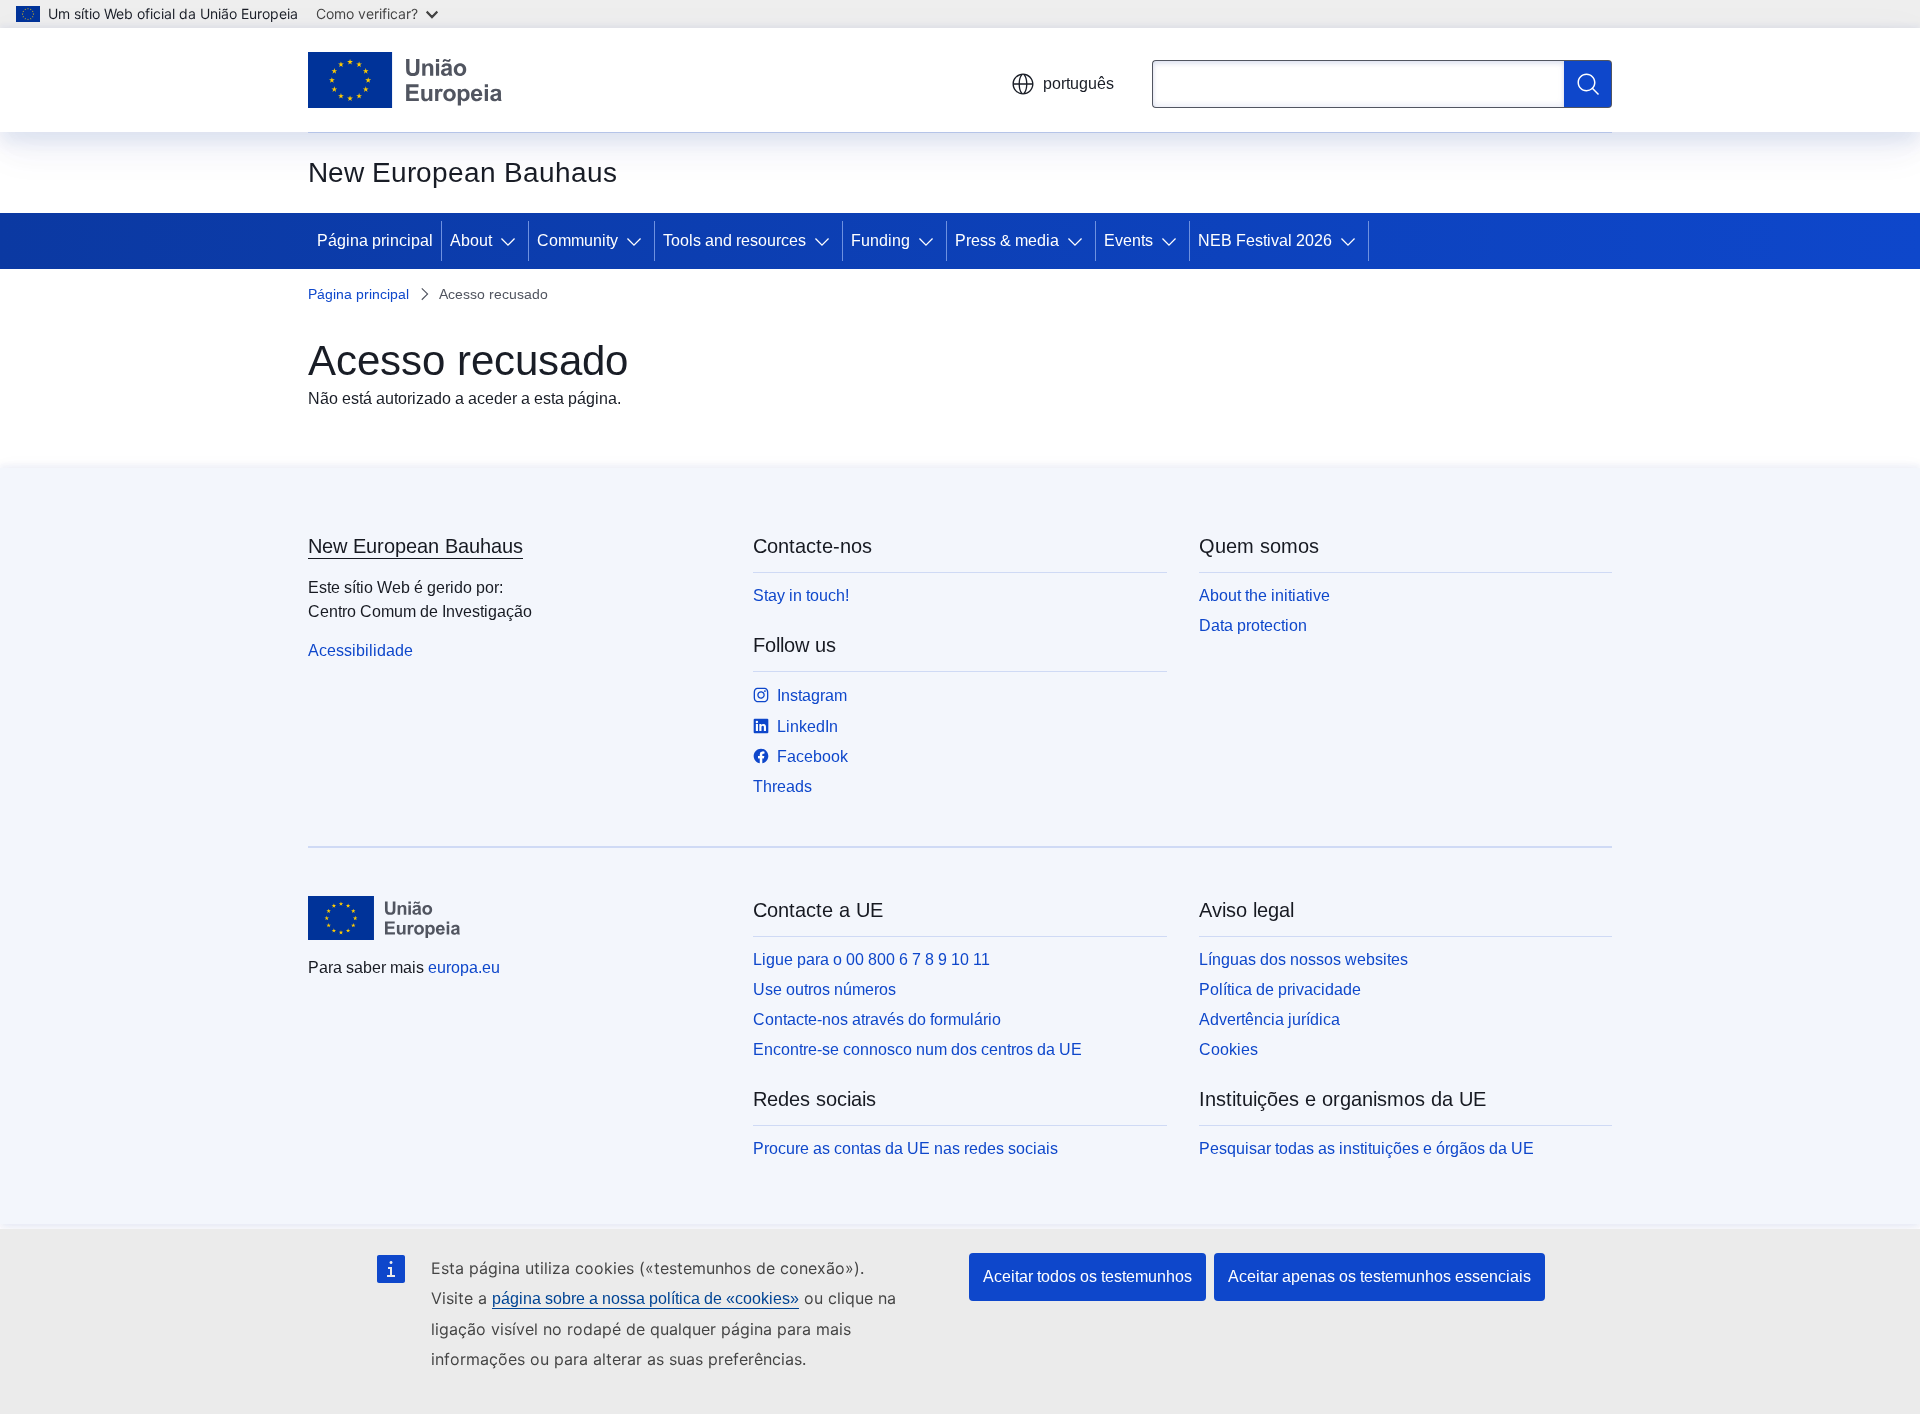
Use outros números (824, 989)
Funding (880, 240)
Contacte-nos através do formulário (877, 1019)
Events (1128, 240)
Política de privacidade (1280, 989)
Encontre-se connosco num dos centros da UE (917, 1049)
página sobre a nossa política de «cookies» (645, 1298)
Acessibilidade (360, 650)
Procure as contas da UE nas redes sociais (905, 1148)
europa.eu (464, 967)
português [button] (1078, 83)
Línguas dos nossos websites (1303, 959)
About (471, 240)
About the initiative (1264, 595)
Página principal (375, 240)
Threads (782, 786)
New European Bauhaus (415, 546)
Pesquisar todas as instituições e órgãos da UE (1366, 1148)
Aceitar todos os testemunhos (1087, 1276)
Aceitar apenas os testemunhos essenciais (1379, 1276)
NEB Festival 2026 (1265, 240)
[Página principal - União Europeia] (405, 80)
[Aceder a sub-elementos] (512, 241)
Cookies (1228, 1049)
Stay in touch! (801, 595)
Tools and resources (734, 240)
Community (577, 240)
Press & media (1007, 240)
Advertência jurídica (1269, 1019)
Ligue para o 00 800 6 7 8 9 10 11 (871, 959)
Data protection (1253, 625)
